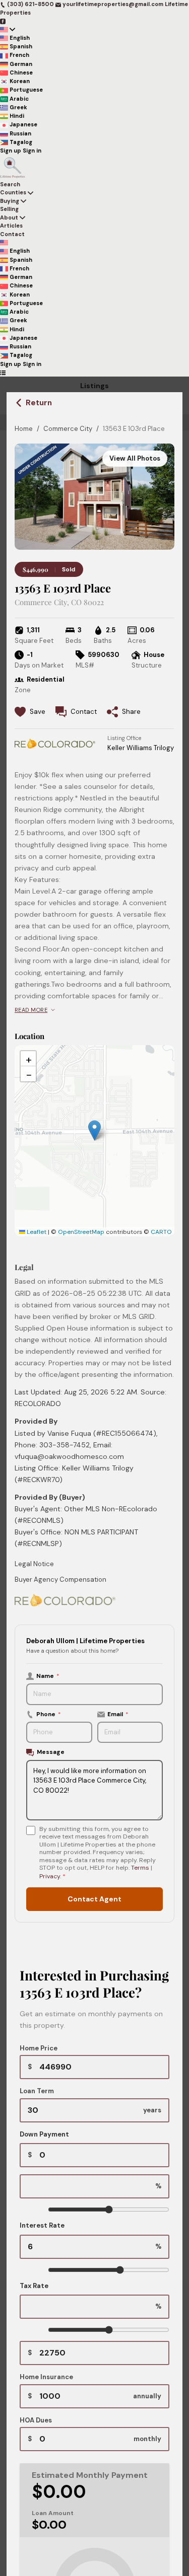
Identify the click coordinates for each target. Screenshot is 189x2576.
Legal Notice (34, 1564)
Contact (12, 234)
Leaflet (36, 1232)
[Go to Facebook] (3, 21)
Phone (49, 1714)
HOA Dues (36, 2420)
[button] (94, 1130)
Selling (9, 209)
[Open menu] (3, 372)
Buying (10, 201)
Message (51, 1752)
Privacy (50, 1876)
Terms (140, 1868)
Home (24, 429)
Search (10, 184)
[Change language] (8, 29)
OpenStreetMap (81, 1232)
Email (118, 1714)
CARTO (161, 1232)
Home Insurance (46, 2377)
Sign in (32, 151)
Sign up (11, 151)
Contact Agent (94, 1899)
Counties (13, 192)
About (9, 217)
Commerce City (68, 429)
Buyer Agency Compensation (60, 1579)
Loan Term (37, 2091)
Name (48, 1676)
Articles (11, 226)
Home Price (39, 2048)
